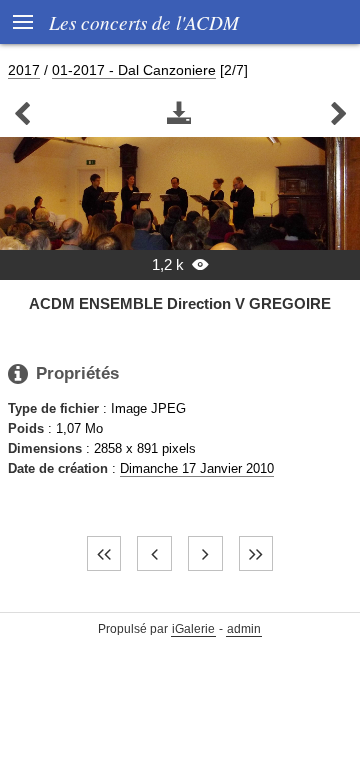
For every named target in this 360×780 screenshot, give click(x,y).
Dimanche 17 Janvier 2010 (197, 468)
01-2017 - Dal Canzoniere (134, 70)
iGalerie (193, 629)
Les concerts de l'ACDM (144, 22)
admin (244, 629)
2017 (24, 70)
